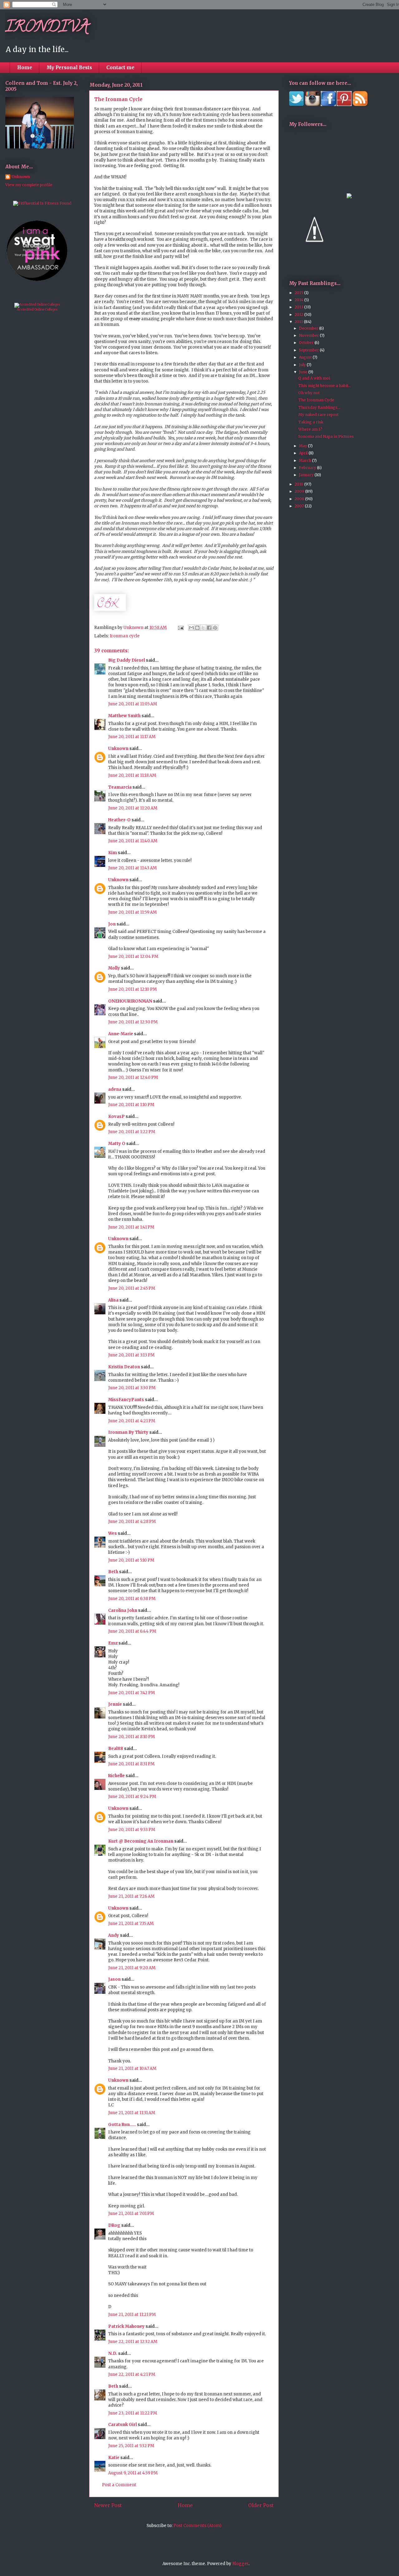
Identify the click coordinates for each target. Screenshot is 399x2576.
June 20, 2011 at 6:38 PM (132, 1599)
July (303, 365)
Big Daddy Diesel (127, 660)
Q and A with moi (314, 378)
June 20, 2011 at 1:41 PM (131, 1227)
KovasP (116, 1116)
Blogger (240, 2564)
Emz (113, 1643)
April (304, 453)
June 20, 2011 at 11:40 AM (133, 841)
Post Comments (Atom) (197, 2526)
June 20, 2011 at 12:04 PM (133, 957)
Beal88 (116, 1749)
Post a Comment (119, 2485)
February (308, 468)
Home (25, 68)
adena (115, 1089)
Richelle (116, 1776)
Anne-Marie (121, 1034)
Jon (112, 924)
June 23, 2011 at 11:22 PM (133, 2413)
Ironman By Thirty (128, 1432)
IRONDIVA (47, 28)
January (307, 475)
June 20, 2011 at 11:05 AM (133, 704)
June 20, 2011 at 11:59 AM (132, 912)
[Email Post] (180, 628)
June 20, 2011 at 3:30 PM (132, 1388)
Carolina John (123, 1610)
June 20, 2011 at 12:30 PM (133, 1022)
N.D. (113, 2354)
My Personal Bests (69, 68)
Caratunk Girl (123, 2425)
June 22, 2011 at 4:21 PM (132, 2374)
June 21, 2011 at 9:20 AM (132, 1968)
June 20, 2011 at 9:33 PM (132, 1830)
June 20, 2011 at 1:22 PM (132, 1132)
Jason (114, 1979)
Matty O (117, 1144)
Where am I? (310, 429)
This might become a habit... (325, 386)
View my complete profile (29, 185)
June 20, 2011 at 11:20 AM (133, 808)
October (307, 343)
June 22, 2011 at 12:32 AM (133, 2342)
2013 (299, 307)
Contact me (120, 68)
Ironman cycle (125, 636)
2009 (300, 491)
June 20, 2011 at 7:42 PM (132, 1693)
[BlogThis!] (197, 628)
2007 (300, 506)
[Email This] (191, 628)
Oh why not (309, 393)
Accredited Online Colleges (37, 309)
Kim (113, 853)
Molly (114, 968)
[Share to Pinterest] (215, 628)
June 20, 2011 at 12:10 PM (132, 989)
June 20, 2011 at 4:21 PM (132, 1421)
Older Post (261, 2505)
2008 (300, 499)
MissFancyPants (126, 1400)
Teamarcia (120, 787)
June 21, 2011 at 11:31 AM (132, 2113)
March (305, 460)
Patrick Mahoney (126, 2326)
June (304, 372)
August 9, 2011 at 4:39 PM (133, 2473)
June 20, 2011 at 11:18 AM (132, 775)
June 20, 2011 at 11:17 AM (132, 737)
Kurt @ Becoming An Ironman (141, 1841)
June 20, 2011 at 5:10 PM (131, 1560)
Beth (113, 1572)
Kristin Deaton (124, 1367)
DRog (114, 2225)
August (306, 357)
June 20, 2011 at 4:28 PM (132, 1522)
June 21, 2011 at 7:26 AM (131, 1896)
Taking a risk (311, 422)
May (303, 446)
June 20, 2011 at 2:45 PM (132, 1288)
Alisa (113, 1300)
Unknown (118, 749)
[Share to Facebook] (209, 628)
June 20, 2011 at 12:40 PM (133, 1078)
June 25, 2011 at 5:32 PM (131, 2446)
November (309, 335)
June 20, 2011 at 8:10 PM (132, 1737)
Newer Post (108, 2505)
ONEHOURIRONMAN (130, 1001)
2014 (299, 300)
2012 (299, 314)
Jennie (115, 1704)
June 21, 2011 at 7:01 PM (131, 2214)
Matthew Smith (124, 716)
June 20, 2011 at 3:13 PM (131, 1355)
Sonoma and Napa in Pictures (326, 436)
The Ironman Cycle (316, 400)
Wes (113, 1533)
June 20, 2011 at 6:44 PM (132, 1631)
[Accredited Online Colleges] (37, 304)
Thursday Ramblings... (319, 407)
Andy (114, 1935)
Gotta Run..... (122, 2125)
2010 (299, 484)
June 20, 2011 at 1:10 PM (131, 1105)
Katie (114, 2458)
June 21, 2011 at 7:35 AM (131, 1924)
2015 (299, 293)
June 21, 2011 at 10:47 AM (132, 2069)
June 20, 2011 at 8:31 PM (131, 1764)
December (309, 328)
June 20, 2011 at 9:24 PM (132, 1797)
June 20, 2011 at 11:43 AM (132, 868)
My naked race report (318, 415)
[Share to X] (203, 628)
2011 (299, 322)
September (309, 350)
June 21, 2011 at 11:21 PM (132, 2315)
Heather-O (119, 820)
